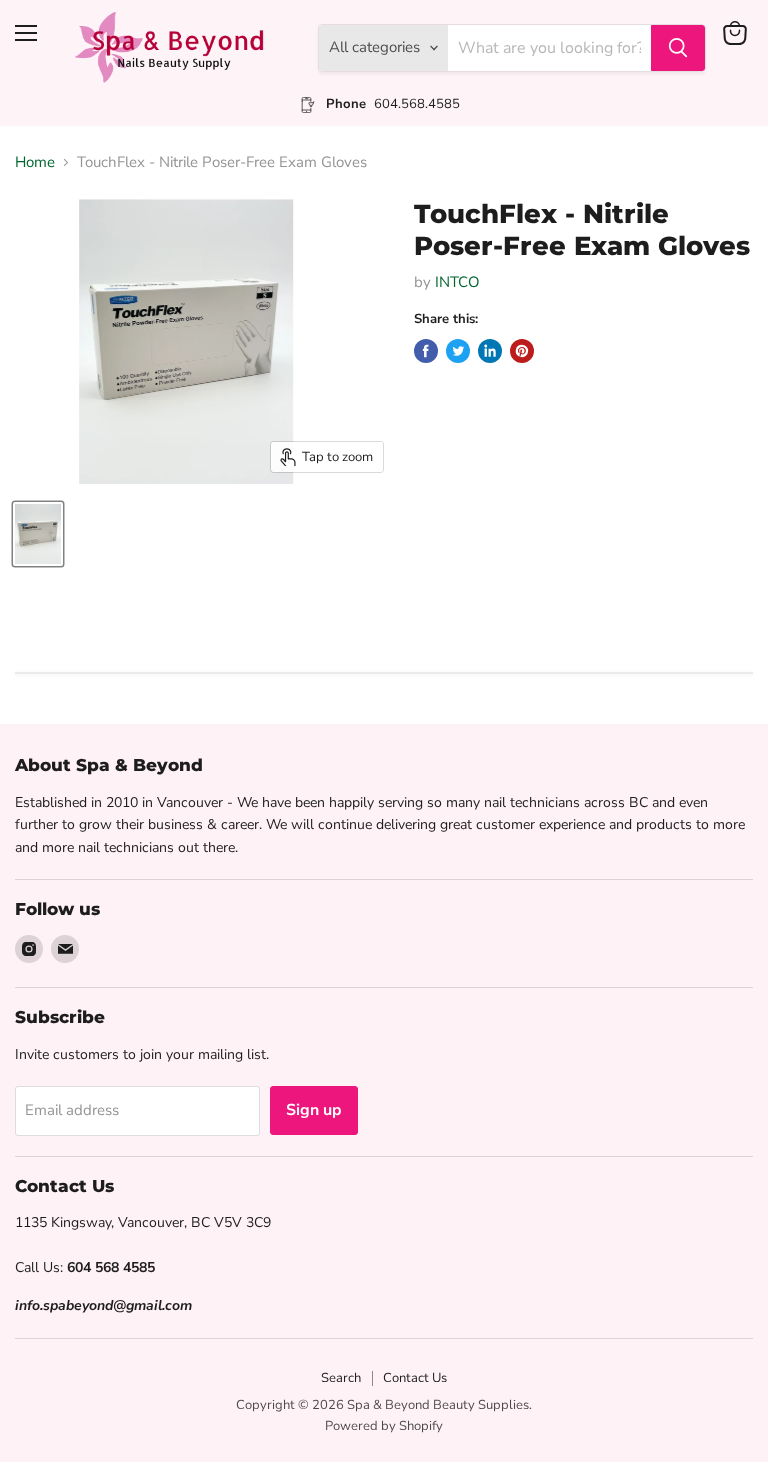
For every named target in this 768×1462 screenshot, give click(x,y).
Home (35, 162)
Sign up (314, 1110)
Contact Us (415, 1378)
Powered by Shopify (384, 1426)
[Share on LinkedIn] (490, 351)
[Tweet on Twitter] (458, 351)
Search (341, 1378)
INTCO (457, 282)
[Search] (678, 48)
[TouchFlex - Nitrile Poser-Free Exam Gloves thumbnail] (38, 534)
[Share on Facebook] (426, 351)
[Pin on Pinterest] (522, 351)
